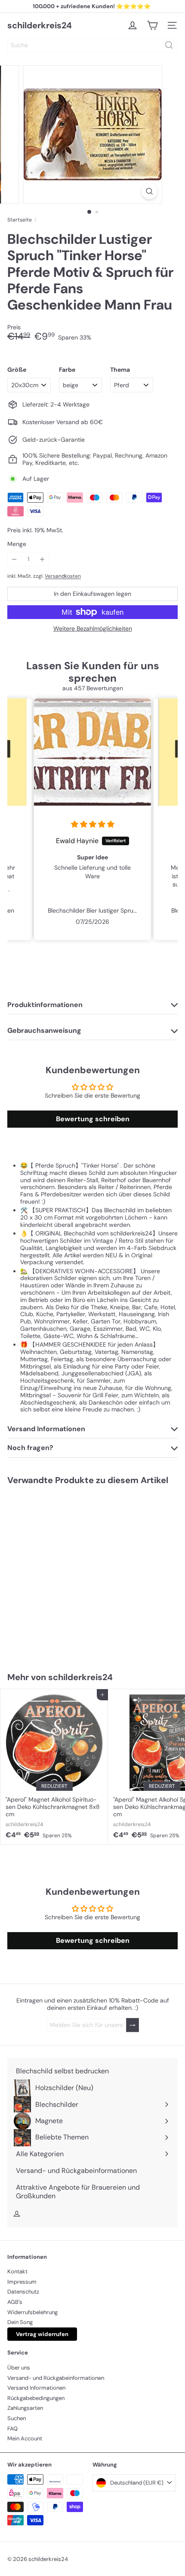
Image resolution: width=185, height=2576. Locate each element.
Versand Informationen (36, 2388)
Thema (120, 370)
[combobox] (92, 45)
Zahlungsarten (25, 2408)
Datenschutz (23, 2292)
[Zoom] (149, 191)
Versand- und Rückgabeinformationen (56, 2378)
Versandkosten (63, 576)
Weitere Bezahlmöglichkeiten (93, 629)
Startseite (20, 220)
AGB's (15, 2302)
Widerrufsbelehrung (32, 2312)
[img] (93, 825)
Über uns (19, 2368)
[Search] (169, 45)
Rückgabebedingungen (36, 2398)
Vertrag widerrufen (42, 2334)
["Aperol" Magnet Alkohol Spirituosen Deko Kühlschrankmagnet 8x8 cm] (54, 1767)
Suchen (17, 2418)
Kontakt (17, 2271)
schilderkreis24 (40, 25)
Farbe (67, 370)
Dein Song (20, 2322)
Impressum (22, 2282)
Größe (17, 370)
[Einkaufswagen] (152, 25)
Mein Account (25, 2438)
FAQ (12, 2429)
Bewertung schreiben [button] (93, 1119)
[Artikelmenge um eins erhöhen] (42, 559)
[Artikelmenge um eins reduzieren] (14, 559)
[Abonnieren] (133, 2025)
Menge (17, 544)
